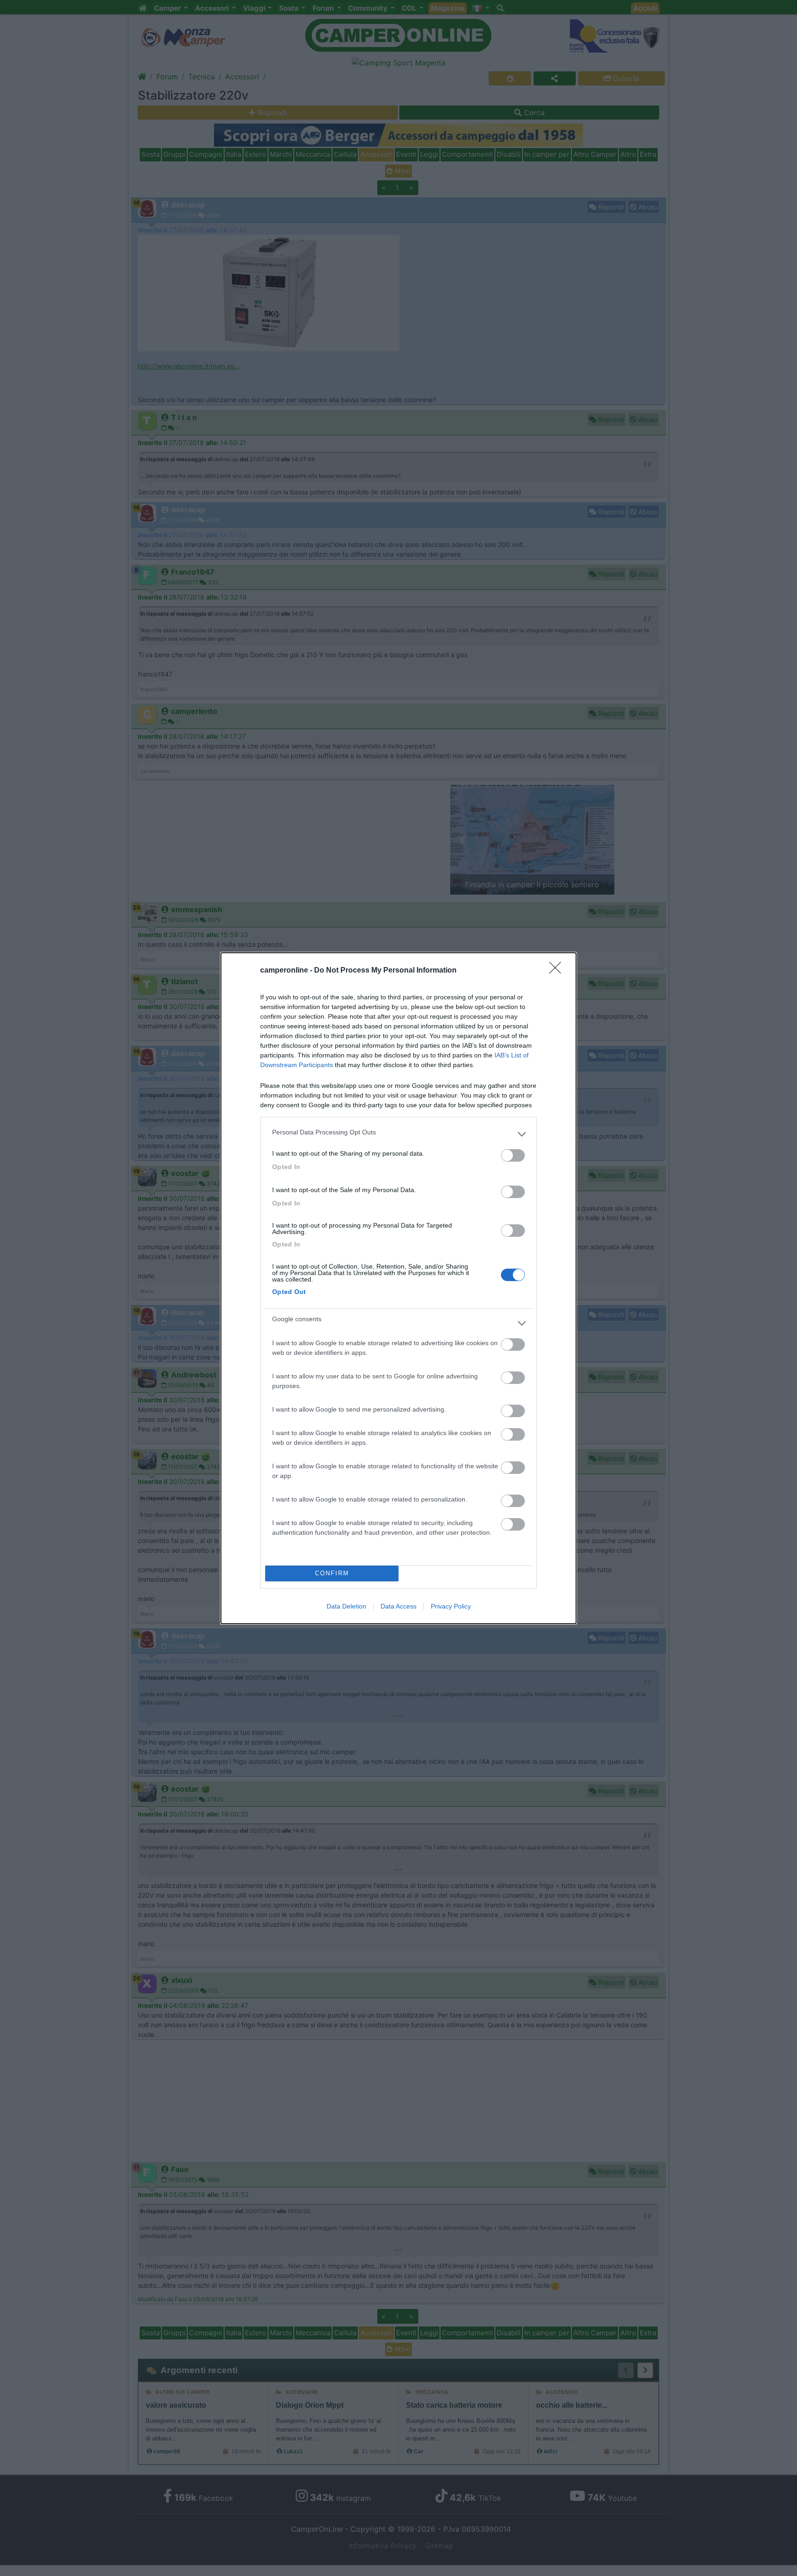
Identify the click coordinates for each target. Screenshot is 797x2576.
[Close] (558, 971)
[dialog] (398, 1288)
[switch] (513, 1155)
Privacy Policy (451, 1606)
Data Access (398, 1606)
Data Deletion (346, 1606)
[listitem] (398, 1134)
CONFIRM (332, 1573)
